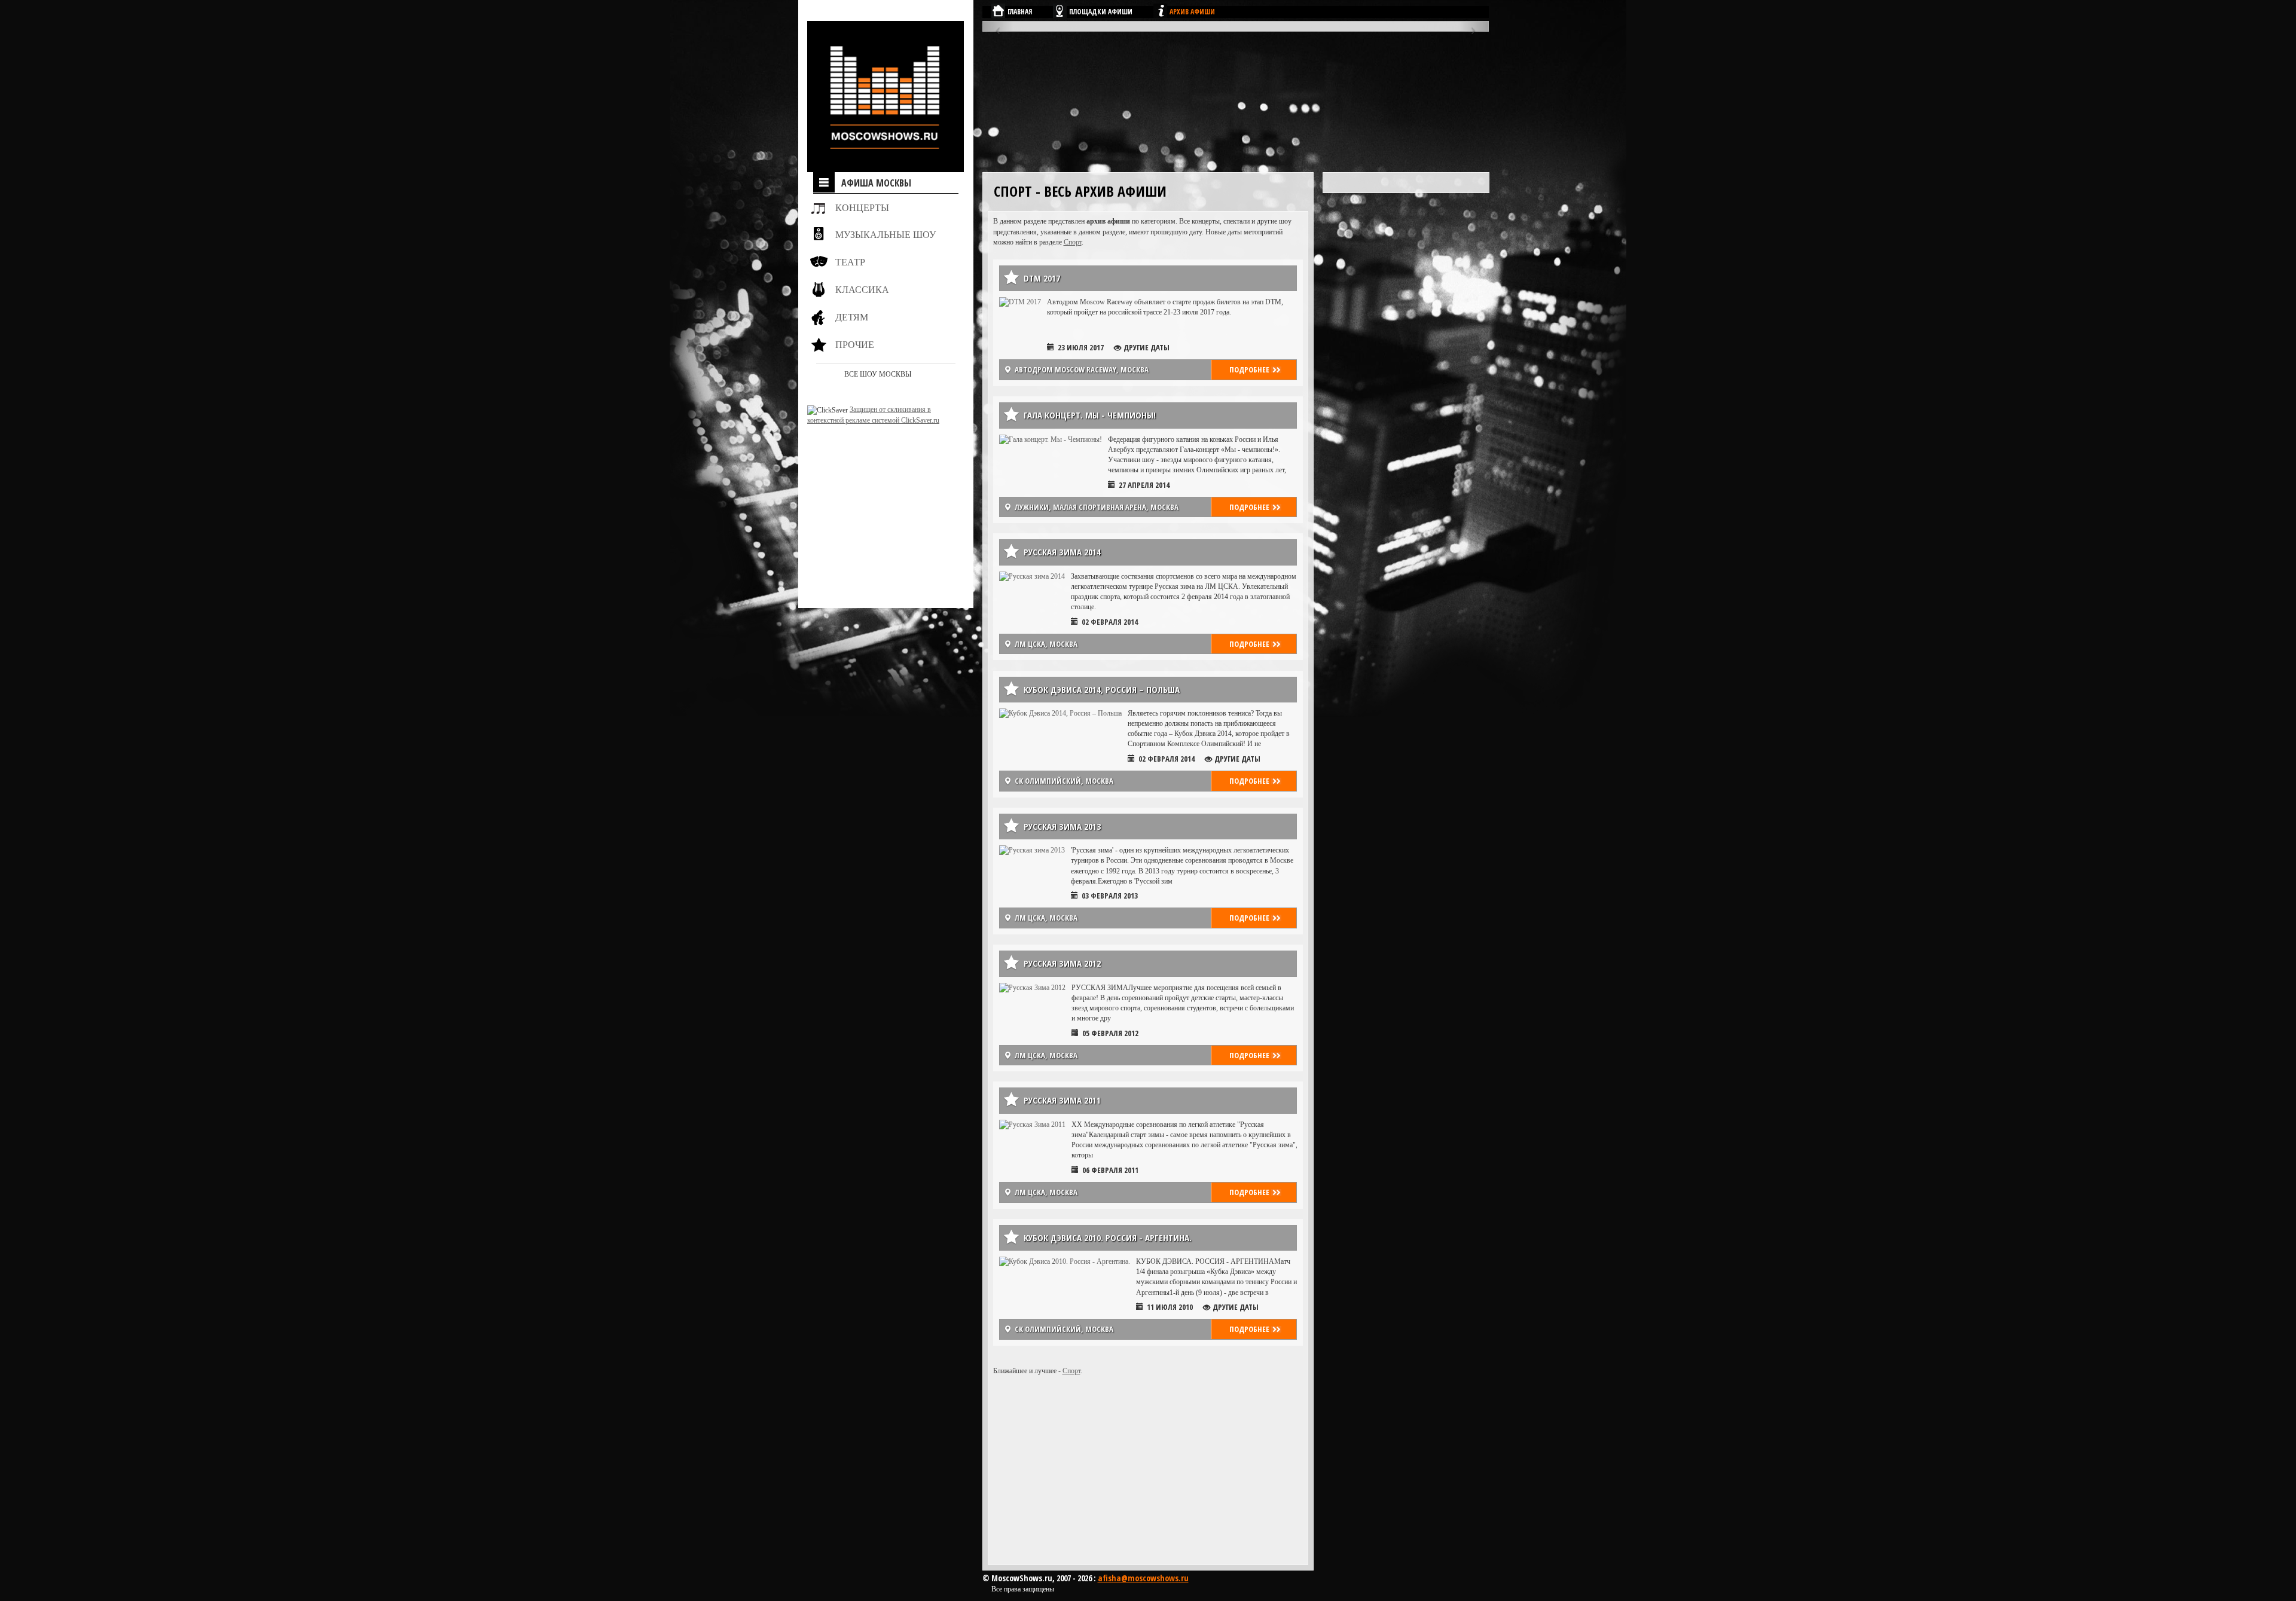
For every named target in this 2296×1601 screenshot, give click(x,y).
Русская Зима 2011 (1062, 1100)
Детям (852, 317)
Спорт (1073, 242)
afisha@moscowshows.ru (1143, 1578)
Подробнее (1249, 369)
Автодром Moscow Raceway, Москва (1082, 369)
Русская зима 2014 (1062, 552)
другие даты (1147, 347)
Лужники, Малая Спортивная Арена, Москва (1097, 507)
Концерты (862, 208)
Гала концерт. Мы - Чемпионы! (1090, 415)
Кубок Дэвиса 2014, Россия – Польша (1102, 689)
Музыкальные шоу (886, 235)
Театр (850, 262)
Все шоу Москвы (878, 374)
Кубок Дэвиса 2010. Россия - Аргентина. (1108, 1238)
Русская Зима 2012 (1062, 963)
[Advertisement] (882, 500)
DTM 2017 (1042, 278)
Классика (862, 290)
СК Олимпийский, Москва (1064, 781)
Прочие (855, 345)
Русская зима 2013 (1062, 826)
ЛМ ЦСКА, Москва (1046, 644)
